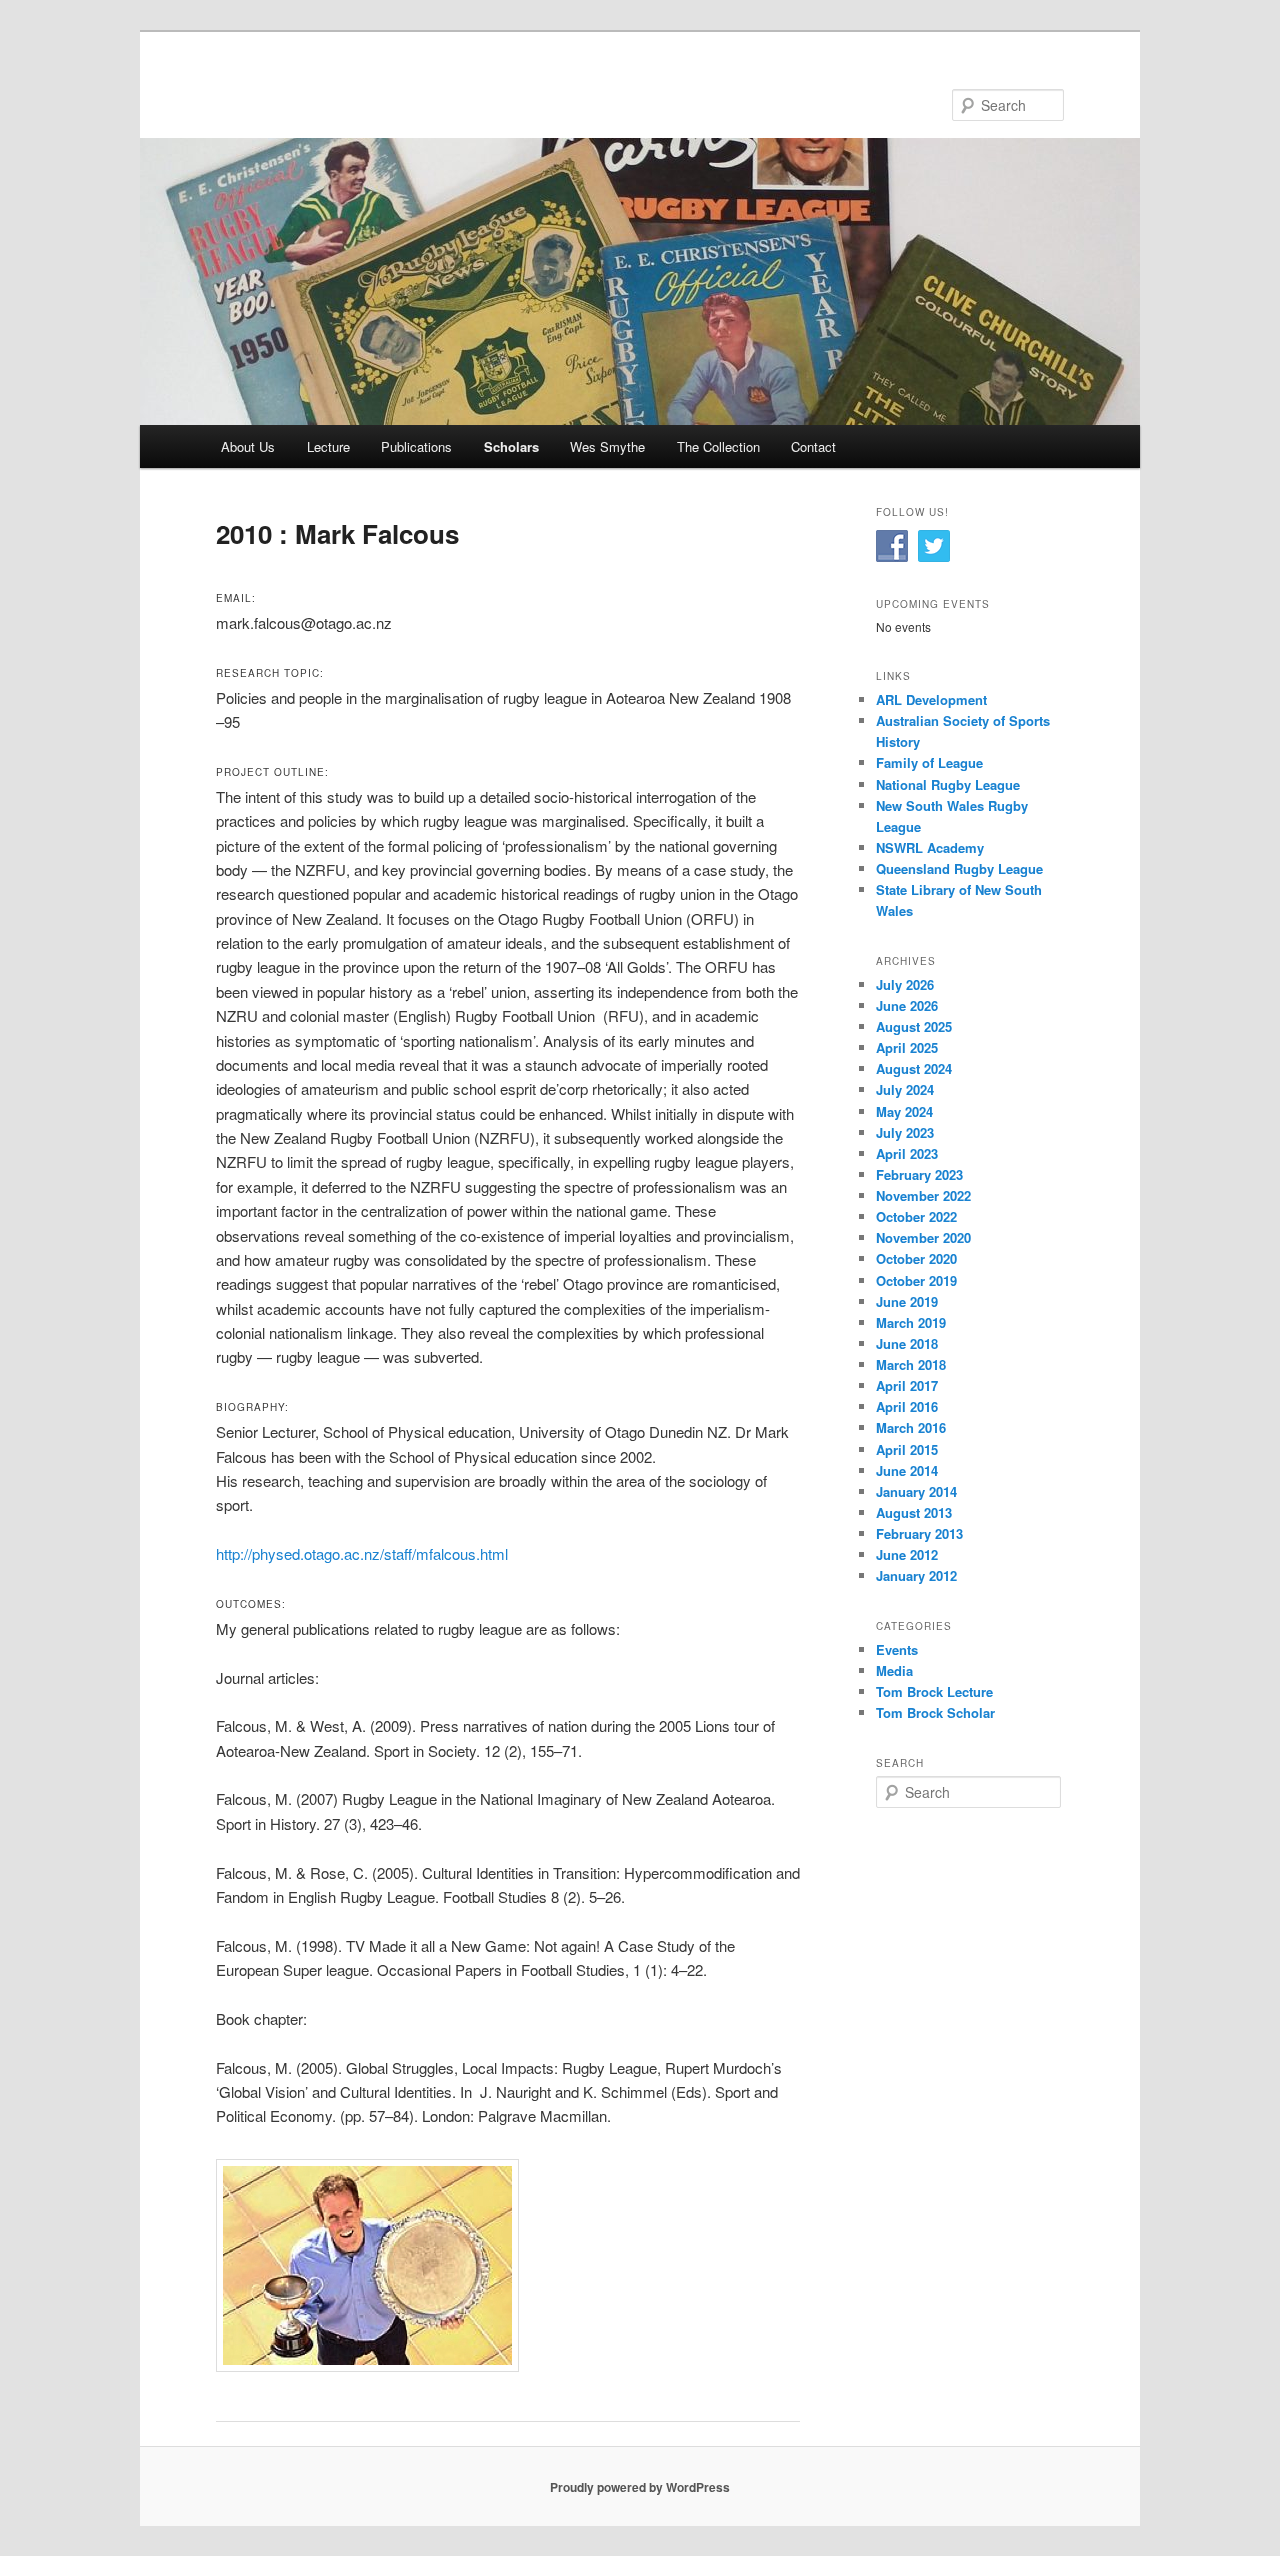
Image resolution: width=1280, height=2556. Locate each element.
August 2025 (914, 1026)
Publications (416, 446)
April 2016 (907, 1406)
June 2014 (907, 1470)
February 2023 (919, 1174)
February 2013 (919, 1533)
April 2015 (907, 1449)
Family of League (929, 762)
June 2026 (907, 1005)
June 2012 (907, 1554)
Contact (813, 446)
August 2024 (914, 1068)
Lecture (328, 446)
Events (897, 1649)
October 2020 (916, 1258)
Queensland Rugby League (959, 868)
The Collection (718, 446)
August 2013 (914, 1512)
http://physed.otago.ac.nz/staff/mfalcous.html (362, 1553)
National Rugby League (948, 784)
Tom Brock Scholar (935, 1712)
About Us (248, 446)
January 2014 (916, 1491)
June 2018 (907, 1343)
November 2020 (923, 1237)
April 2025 (907, 1047)
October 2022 (916, 1216)
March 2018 (911, 1364)
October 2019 (916, 1280)
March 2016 (911, 1427)
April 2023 (907, 1153)
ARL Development (931, 699)
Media (894, 1670)
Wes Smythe (607, 446)
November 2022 (923, 1195)
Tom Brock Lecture (934, 1691)
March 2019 (911, 1322)
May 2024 (904, 1111)
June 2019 (907, 1301)
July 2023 (905, 1132)
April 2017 (907, 1385)
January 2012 (916, 1575)
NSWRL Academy (930, 847)
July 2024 (905, 1089)
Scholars (511, 446)
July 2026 (905, 984)
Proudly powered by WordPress (640, 2487)
